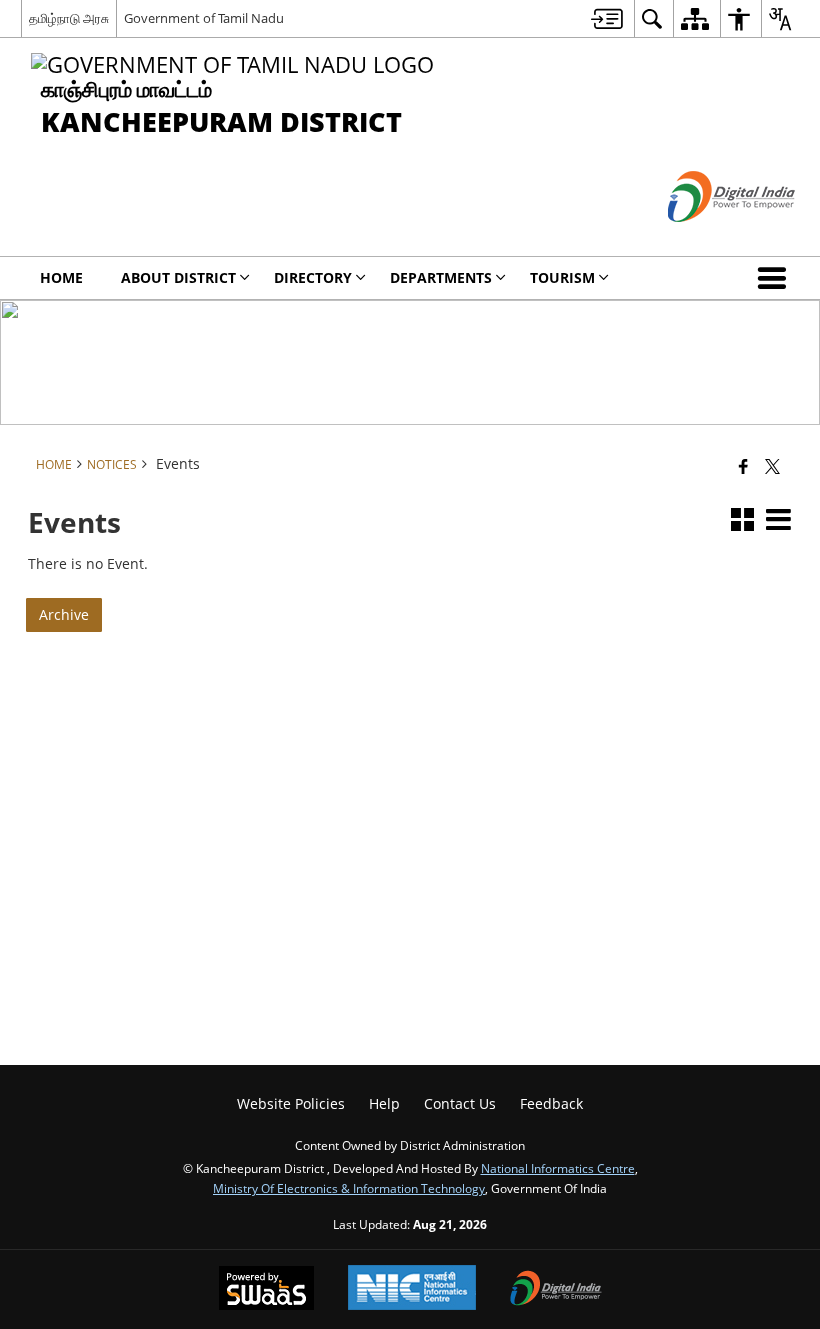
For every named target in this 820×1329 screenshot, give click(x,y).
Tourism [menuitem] (562, 277)
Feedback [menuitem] (551, 1103)
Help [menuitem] (384, 1103)
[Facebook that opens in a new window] (743, 465)
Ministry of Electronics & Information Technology (349, 1188)
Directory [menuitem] (313, 277)
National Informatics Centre (558, 1168)
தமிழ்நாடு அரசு (69, 18)
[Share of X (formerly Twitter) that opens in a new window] (772, 465)
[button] (776, 278)
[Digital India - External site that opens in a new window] (706, 238)
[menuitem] (607, 18)
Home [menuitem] (61, 277)
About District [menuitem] (178, 277)
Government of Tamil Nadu (204, 18)
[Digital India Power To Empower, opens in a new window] (556, 1290)
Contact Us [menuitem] (460, 1103)
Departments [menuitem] (441, 277)
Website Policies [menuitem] (291, 1103)
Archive (64, 614)
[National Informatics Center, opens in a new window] (412, 1289)
